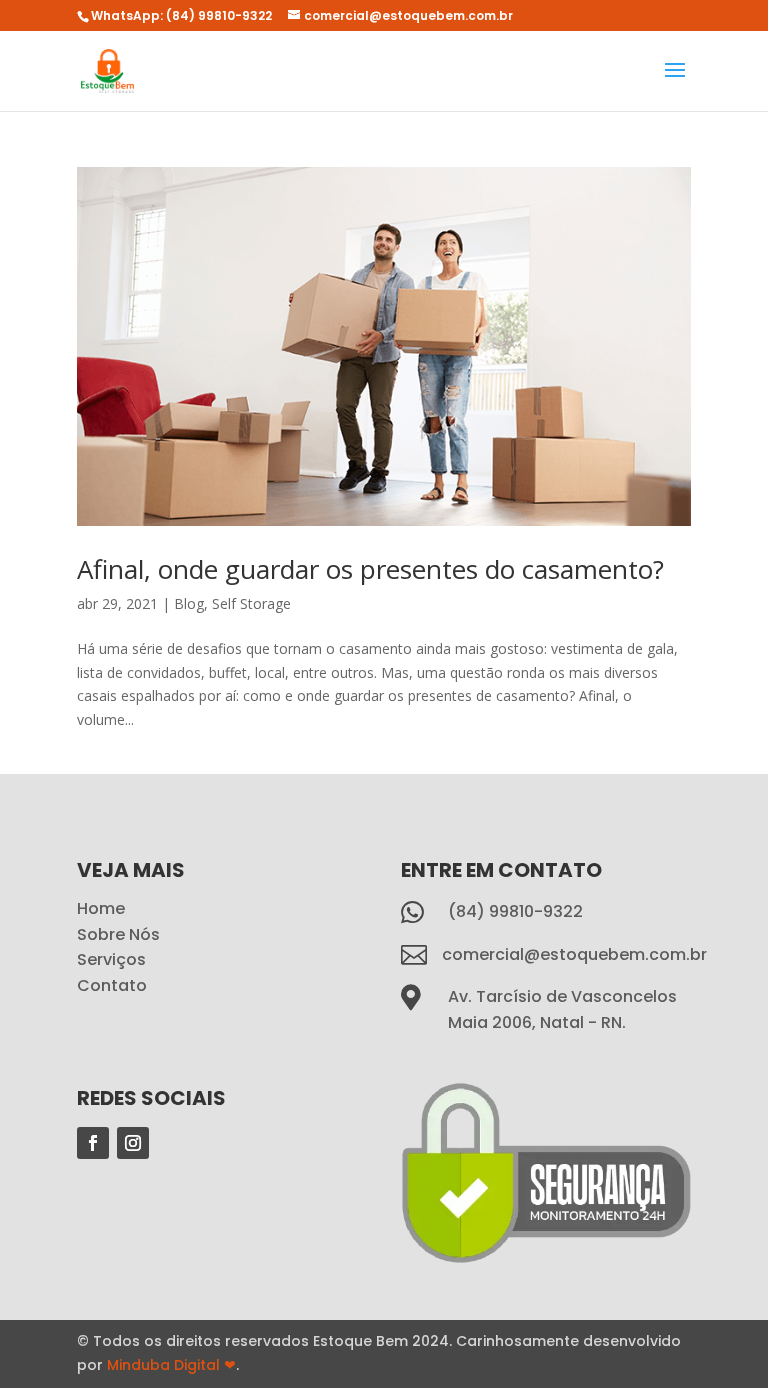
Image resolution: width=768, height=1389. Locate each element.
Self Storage (251, 603)
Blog (189, 603)
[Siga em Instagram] (133, 1143)
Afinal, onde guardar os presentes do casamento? (370, 569)
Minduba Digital (171, 1365)
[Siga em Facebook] (93, 1143)
